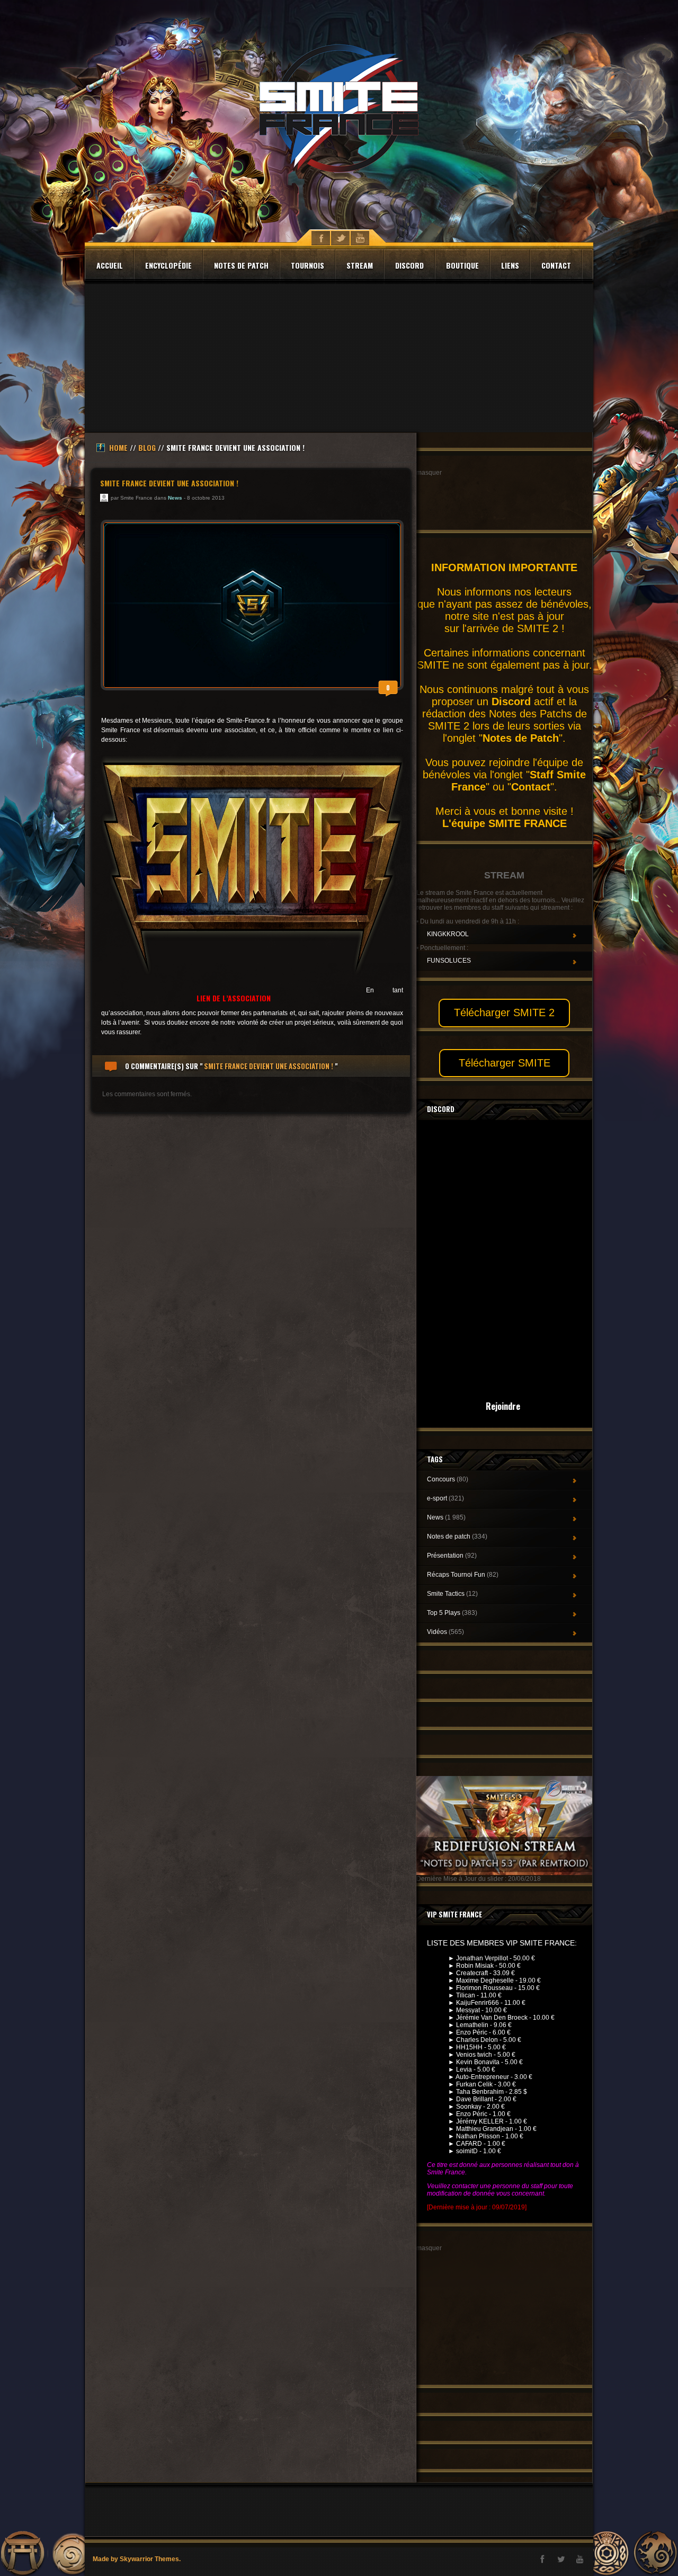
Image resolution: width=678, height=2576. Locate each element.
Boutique (462, 265)
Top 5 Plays (452, 1613)
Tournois (307, 265)
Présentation (452, 1556)
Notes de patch (241, 265)
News (175, 498)
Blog (147, 447)
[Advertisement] (339, 358)
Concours (448, 1479)
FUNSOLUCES (449, 961)
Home (118, 447)
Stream (360, 265)
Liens (510, 265)
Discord (409, 265)
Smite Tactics (452, 1594)
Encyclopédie (168, 265)
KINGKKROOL (448, 934)
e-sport (445, 1498)
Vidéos (445, 1632)
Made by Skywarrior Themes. (137, 2559)
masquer (429, 473)
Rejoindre (503, 1406)
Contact (556, 265)
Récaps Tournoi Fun (463, 1575)
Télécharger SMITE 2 (504, 1012)
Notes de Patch (521, 738)
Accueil (110, 265)
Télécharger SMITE (505, 1063)
